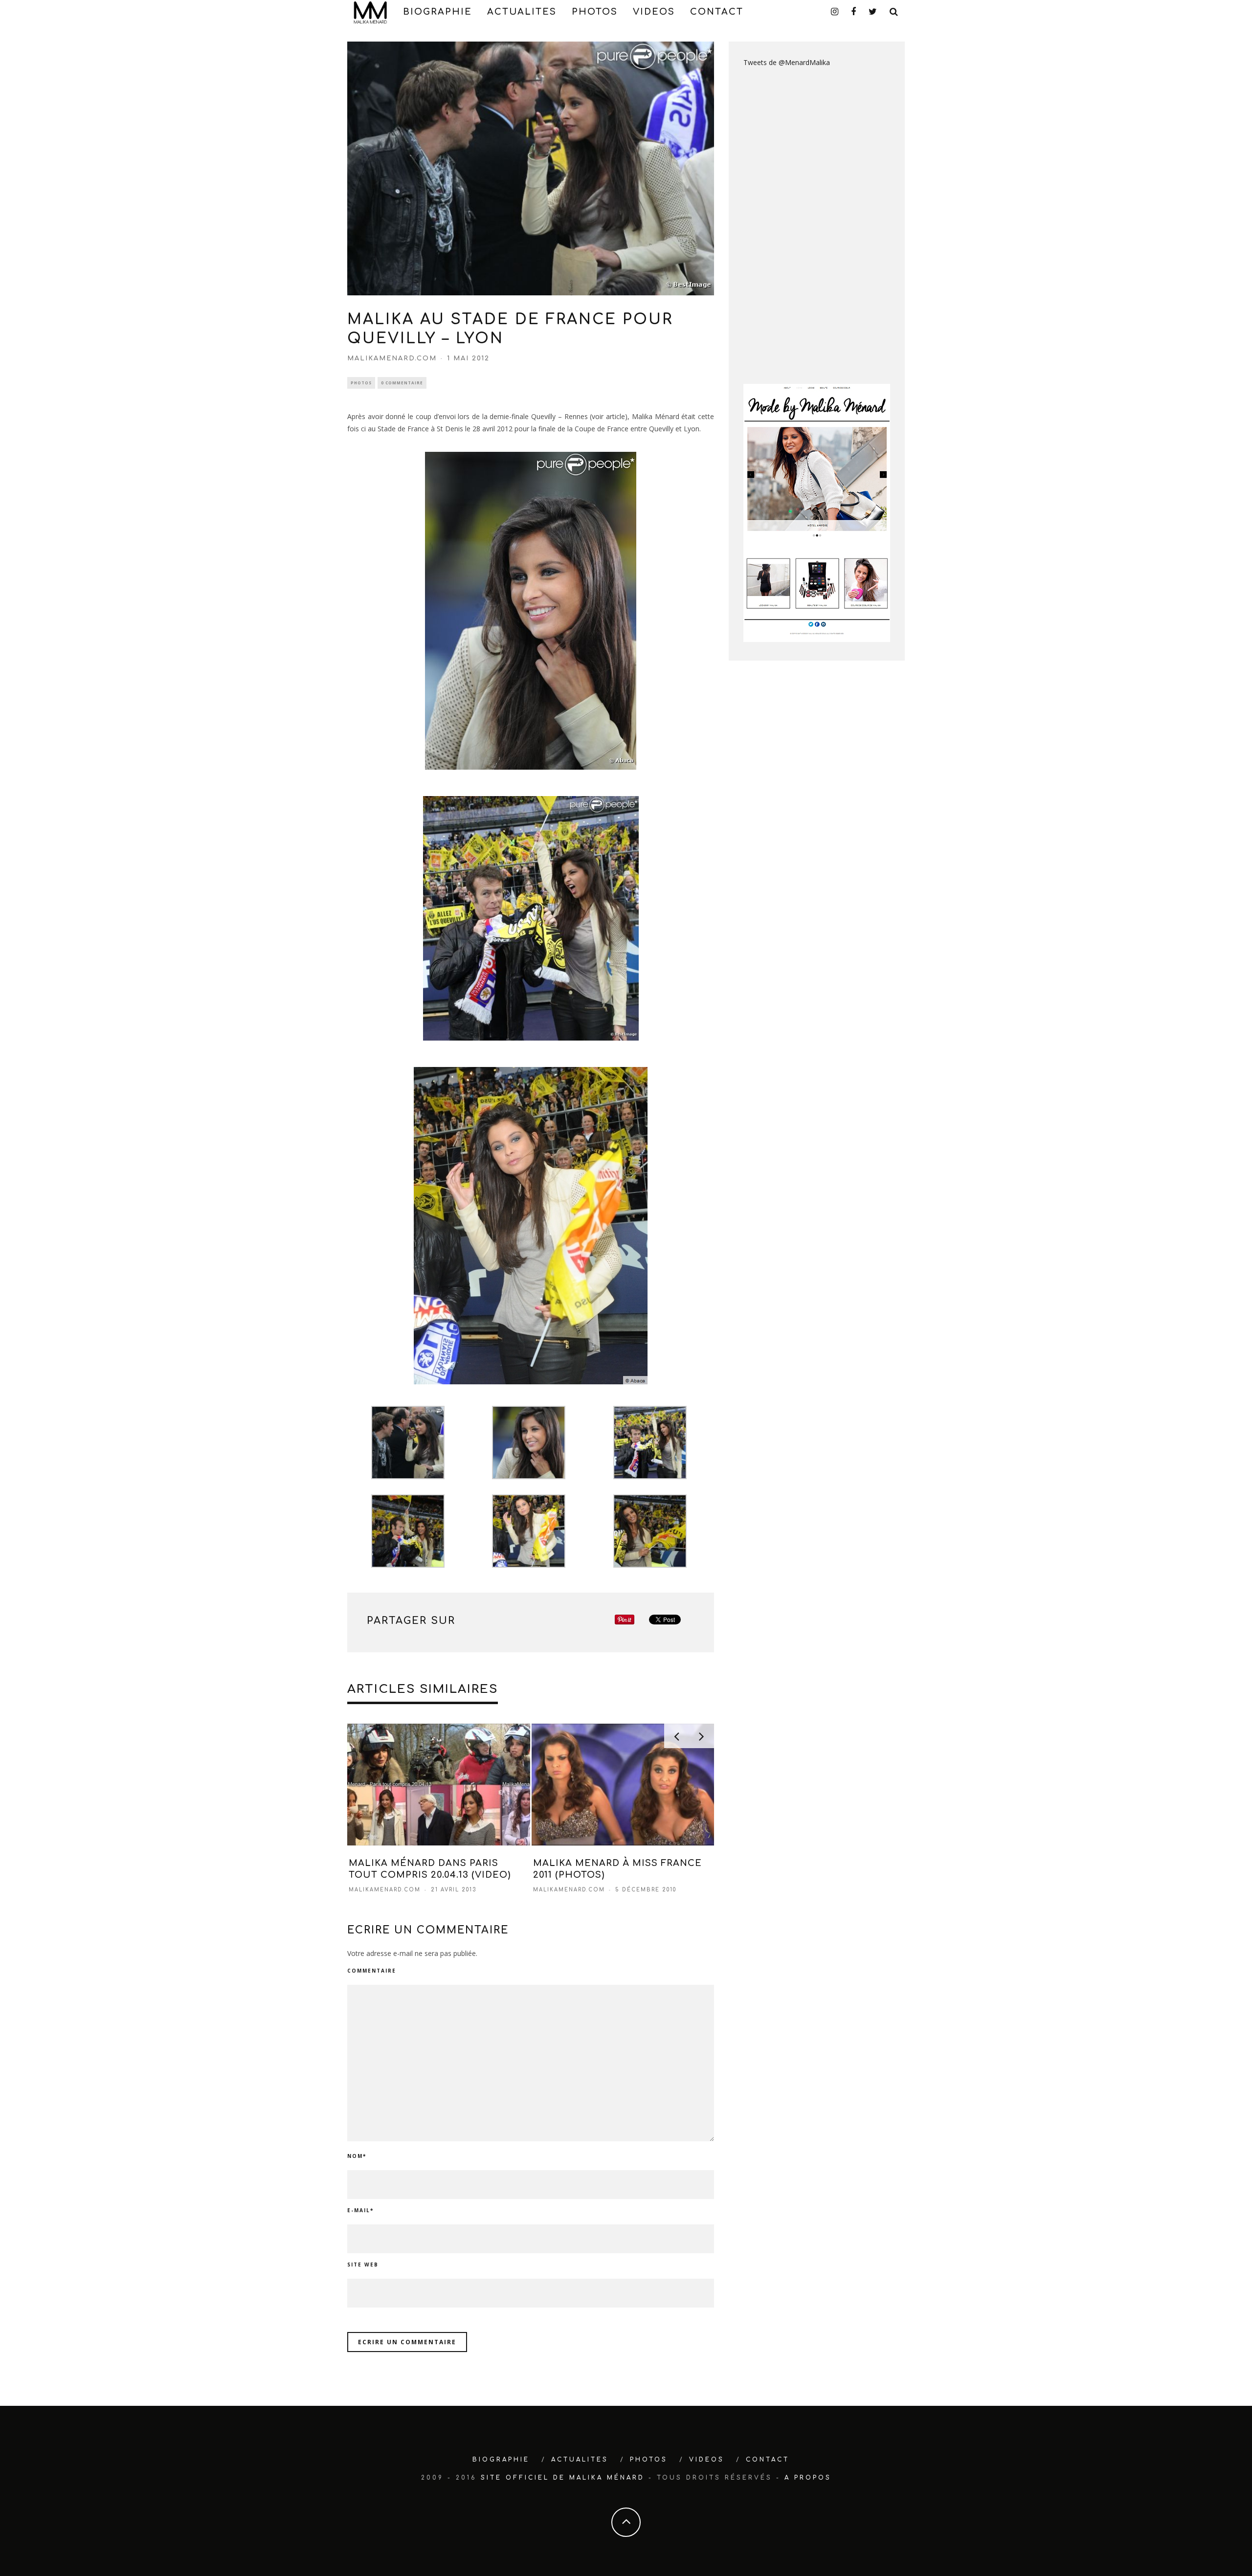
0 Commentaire (402, 383)
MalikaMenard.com (392, 358)
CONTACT (717, 12)
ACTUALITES (522, 12)
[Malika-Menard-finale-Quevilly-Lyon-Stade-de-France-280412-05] (531, 1226)
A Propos (808, 2478)
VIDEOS (654, 12)
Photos (361, 383)
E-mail (360, 2210)
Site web (363, 2265)
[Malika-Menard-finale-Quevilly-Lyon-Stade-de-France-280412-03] (531, 918)
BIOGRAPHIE (437, 12)
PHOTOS (595, 12)
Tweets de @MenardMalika (787, 62)
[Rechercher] (894, 12)
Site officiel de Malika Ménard (563, 2478)
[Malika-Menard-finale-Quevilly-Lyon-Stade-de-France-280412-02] (531, 611)
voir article (608, 416)
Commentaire (372, 1971)
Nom (357, 2156)
